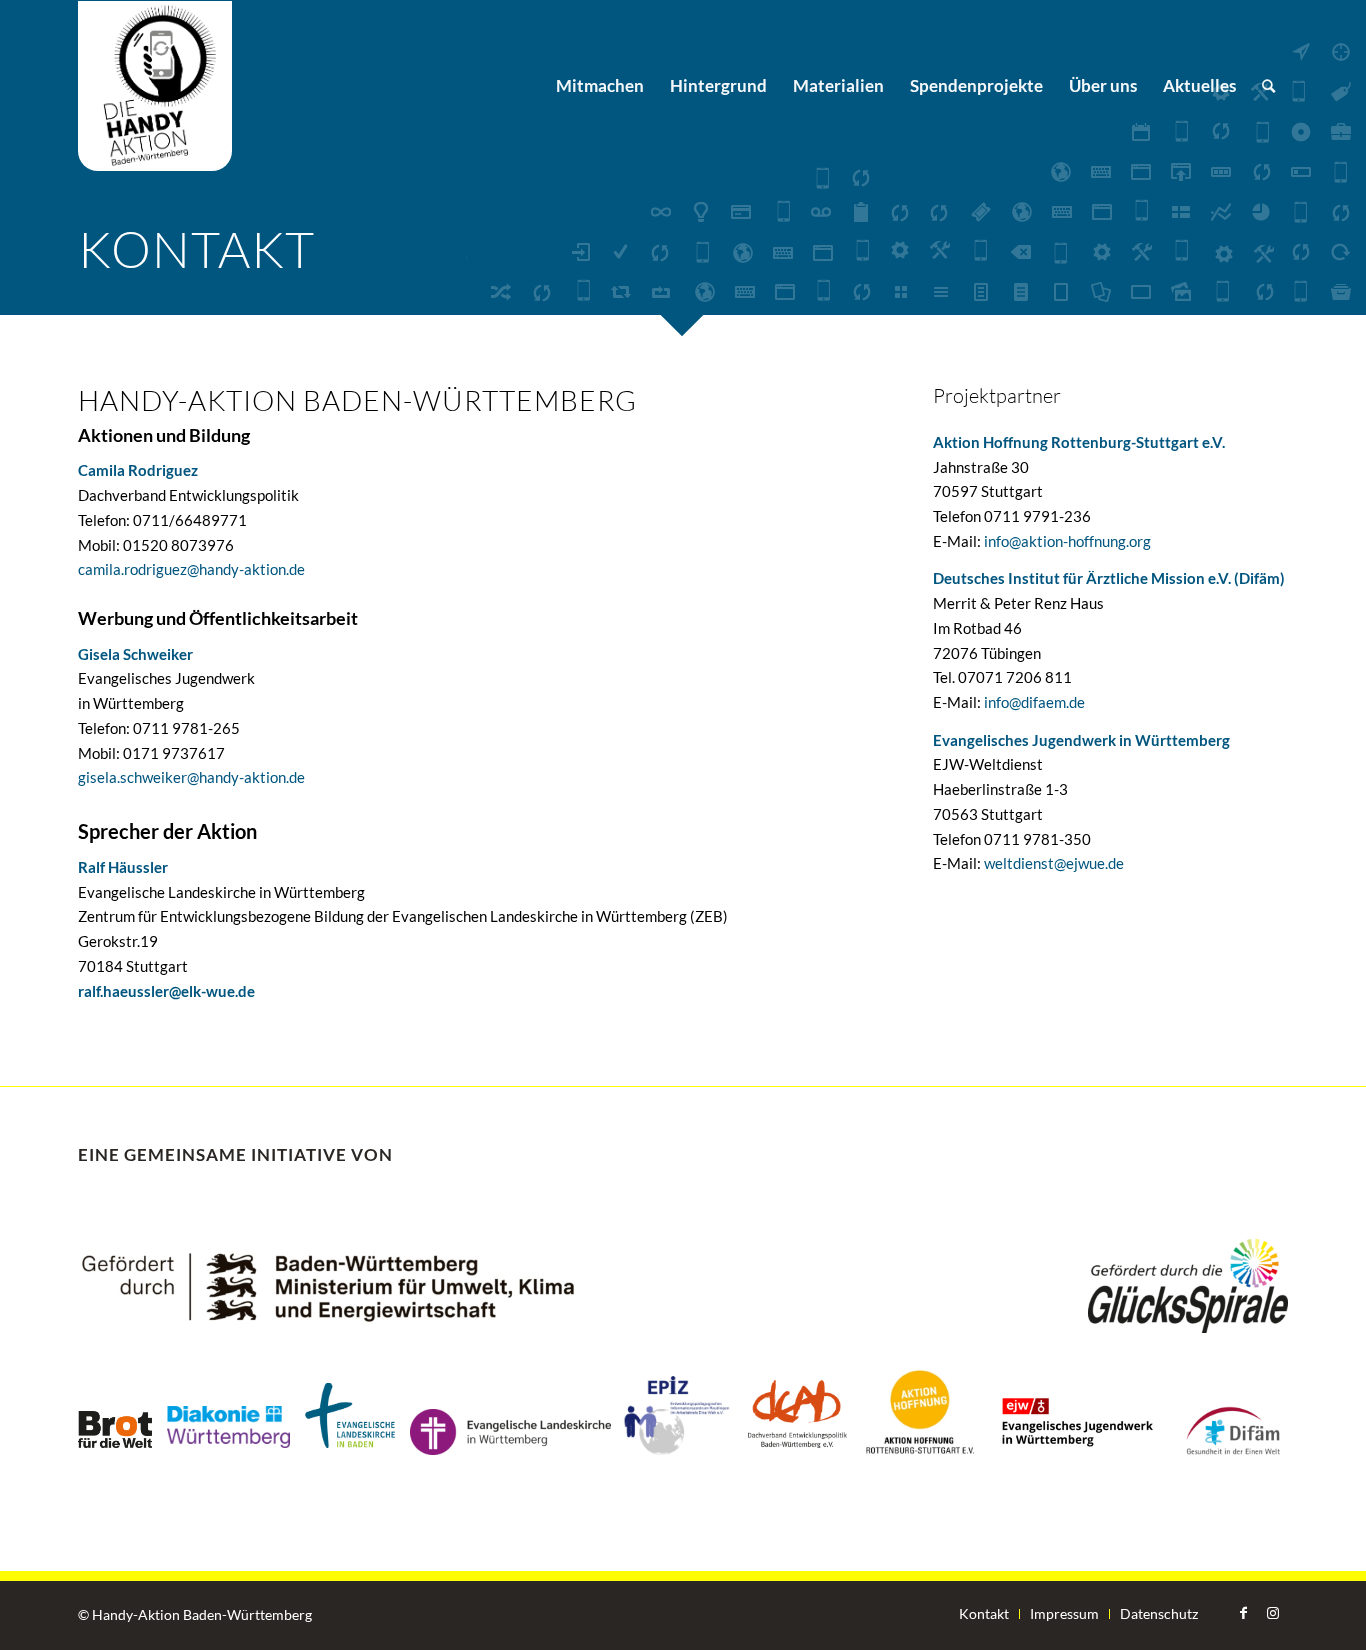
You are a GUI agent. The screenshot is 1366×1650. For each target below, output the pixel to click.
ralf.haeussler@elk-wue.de (166, 991)
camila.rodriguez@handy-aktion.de (191, 569)
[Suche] (1268, 86)
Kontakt (984, 1613)
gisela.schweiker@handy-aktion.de (191, 777)
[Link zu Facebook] (1243, 1613)
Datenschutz (1159, 1613)
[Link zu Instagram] (1273, 1613)
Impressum (1064, 1613)
